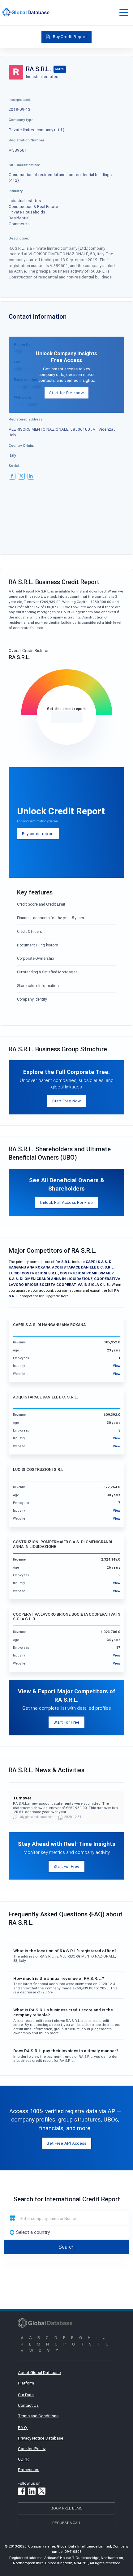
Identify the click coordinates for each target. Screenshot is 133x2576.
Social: (14, 465)
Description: (19, 238)
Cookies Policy (32, 2449)
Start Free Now (67, 1101)
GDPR (23, 2459)
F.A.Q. (23, 2427)
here (65, 1296)
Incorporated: (20, 99)
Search (66, 2247)
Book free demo (67, 2508)
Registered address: (26, 419)
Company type (21, 120)
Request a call (67, 2523)
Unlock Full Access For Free (66, 1202)
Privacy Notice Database (41, 2438)
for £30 (67, 717)
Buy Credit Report (70, 37)
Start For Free (67, 1722)
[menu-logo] (26, 12)
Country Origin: (21, 445)
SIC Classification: (24, 165)
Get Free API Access (66, 2143)
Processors (29, 2470)
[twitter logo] (21, 476)
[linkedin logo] (31, 476)
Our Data (26, 2395)
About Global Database (39, 2372)
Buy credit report (38, 834)
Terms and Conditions (38, 2416)
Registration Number (26, 140)
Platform (26, 2383)
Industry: (16, 191)
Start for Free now (66, 393)
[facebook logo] (12, 476)
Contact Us (28, 2405)
